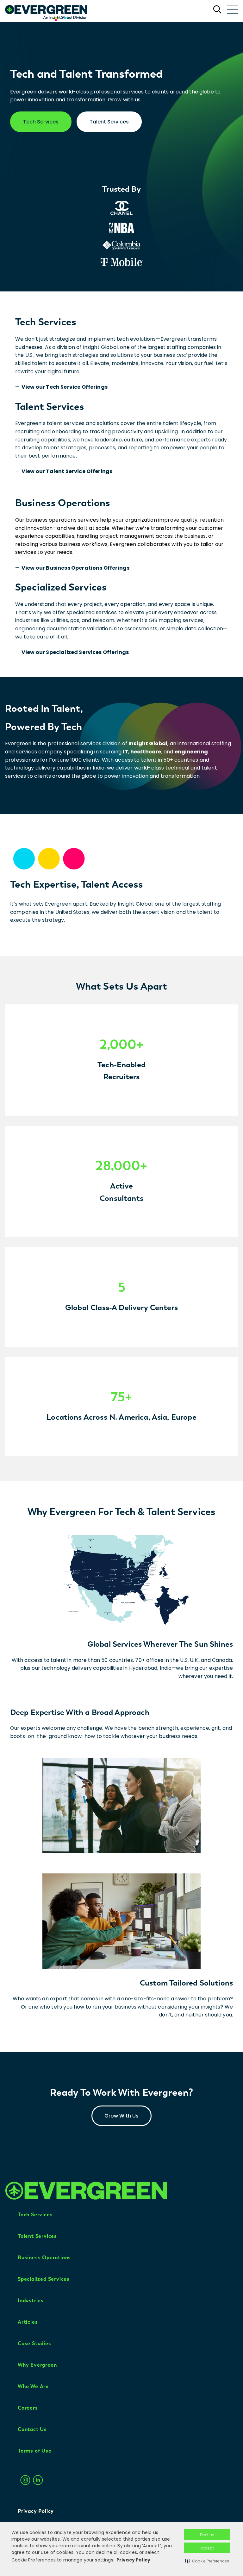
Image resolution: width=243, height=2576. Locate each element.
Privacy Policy (133, 2560)
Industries (31, 2300)
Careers (28, 2408)
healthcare (146, 752)
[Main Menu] (232, 10)
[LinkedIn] (38, 2486)
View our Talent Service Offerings (67, 471)
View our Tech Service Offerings (65, 387)
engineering (191, 752)
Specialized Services (44, 2279)
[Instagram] (25, 2486)
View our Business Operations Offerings (75, 568)
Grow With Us (121, 2116)
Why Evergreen (37, 2365)
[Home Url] (46, 11)
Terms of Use (35, 2451)
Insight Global (148, 743)
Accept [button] (207, 2548)
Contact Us (32, 2429)
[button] (207, 2561)
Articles (28, 2322)
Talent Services (109, 122)
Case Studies (34, 2343)
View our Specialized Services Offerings (75, 652)
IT (125, 752)
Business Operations (44, 2258)
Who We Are (33, 2386)
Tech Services (41, 122)
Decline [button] (207, 2535)
